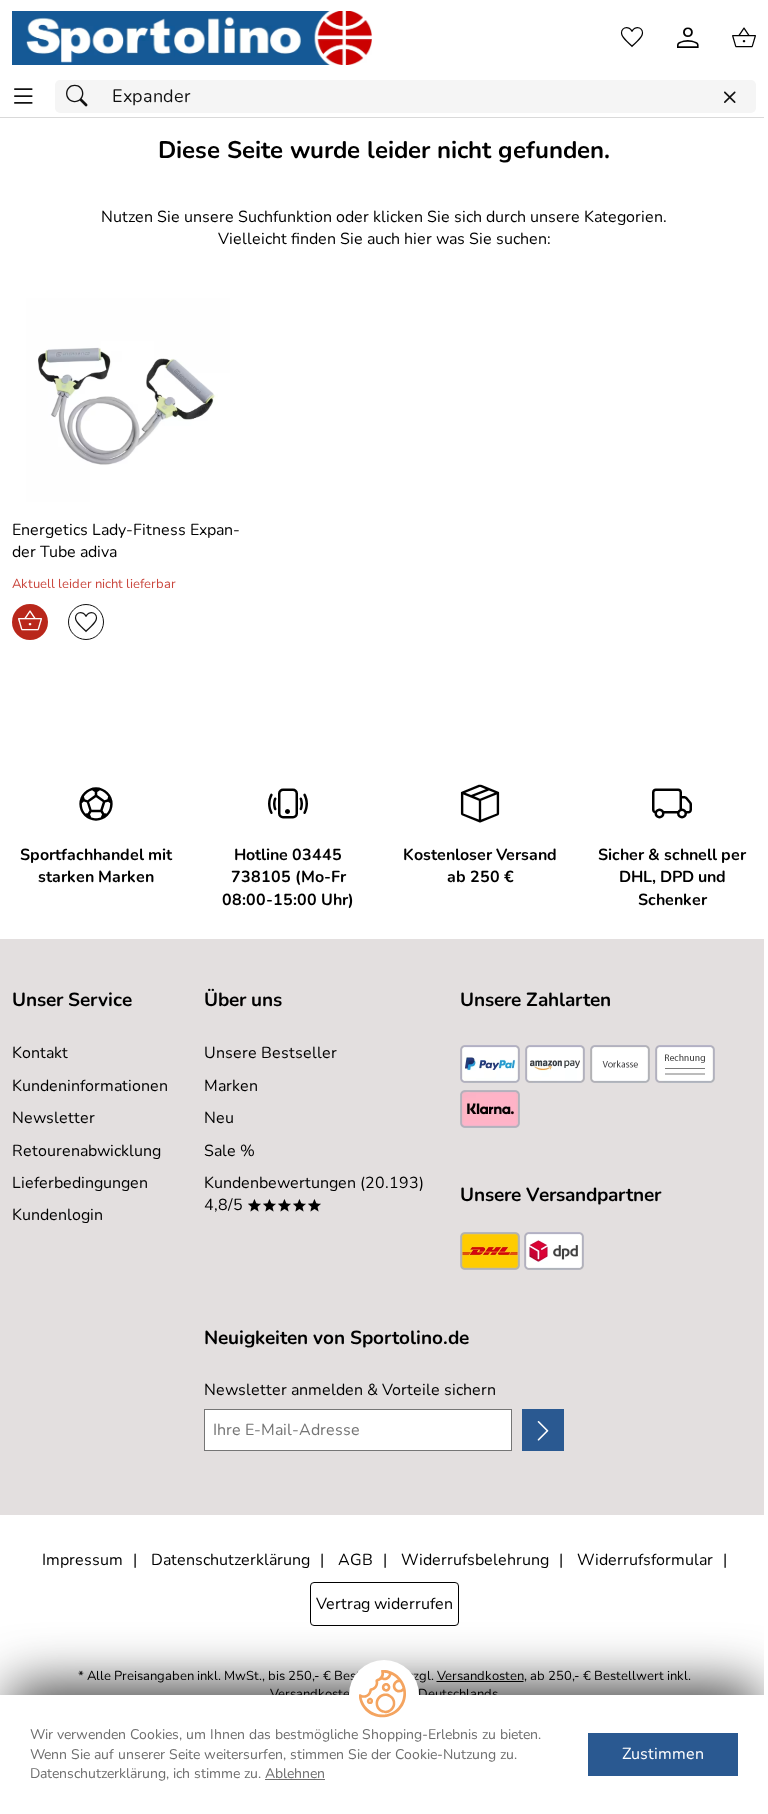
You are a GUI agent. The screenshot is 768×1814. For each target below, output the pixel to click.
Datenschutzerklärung (230, 1560)
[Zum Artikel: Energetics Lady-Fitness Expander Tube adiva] (128, 400)
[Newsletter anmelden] (543, 1430)
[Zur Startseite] (192, 38)
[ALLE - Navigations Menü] (23, 96)
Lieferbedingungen (80, 1183)
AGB (355, 1560)
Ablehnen (295, 1773)
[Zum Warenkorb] (744, 38)
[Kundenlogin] (688, 38)
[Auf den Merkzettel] (86, 622)
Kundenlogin (57, 1215)
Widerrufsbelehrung (475, 1560)
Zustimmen (663, 1754)
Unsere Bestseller (270, 1053)
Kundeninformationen (90, 1086)
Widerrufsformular (645, 1560)
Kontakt (40, 1053)
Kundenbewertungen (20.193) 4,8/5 (314, 1194)
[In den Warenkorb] (30, 622)
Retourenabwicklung (86, 1151)
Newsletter (53, 1118)
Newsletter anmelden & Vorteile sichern (350, 1390)
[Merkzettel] (632, 38)
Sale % (229, 1151)
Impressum (82, 1560)
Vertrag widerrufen (384, 1604)
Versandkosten (480, 1676)
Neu (219, 1118)
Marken (231, 1086)
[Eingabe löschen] (729, 97)
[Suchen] (82, 96)
